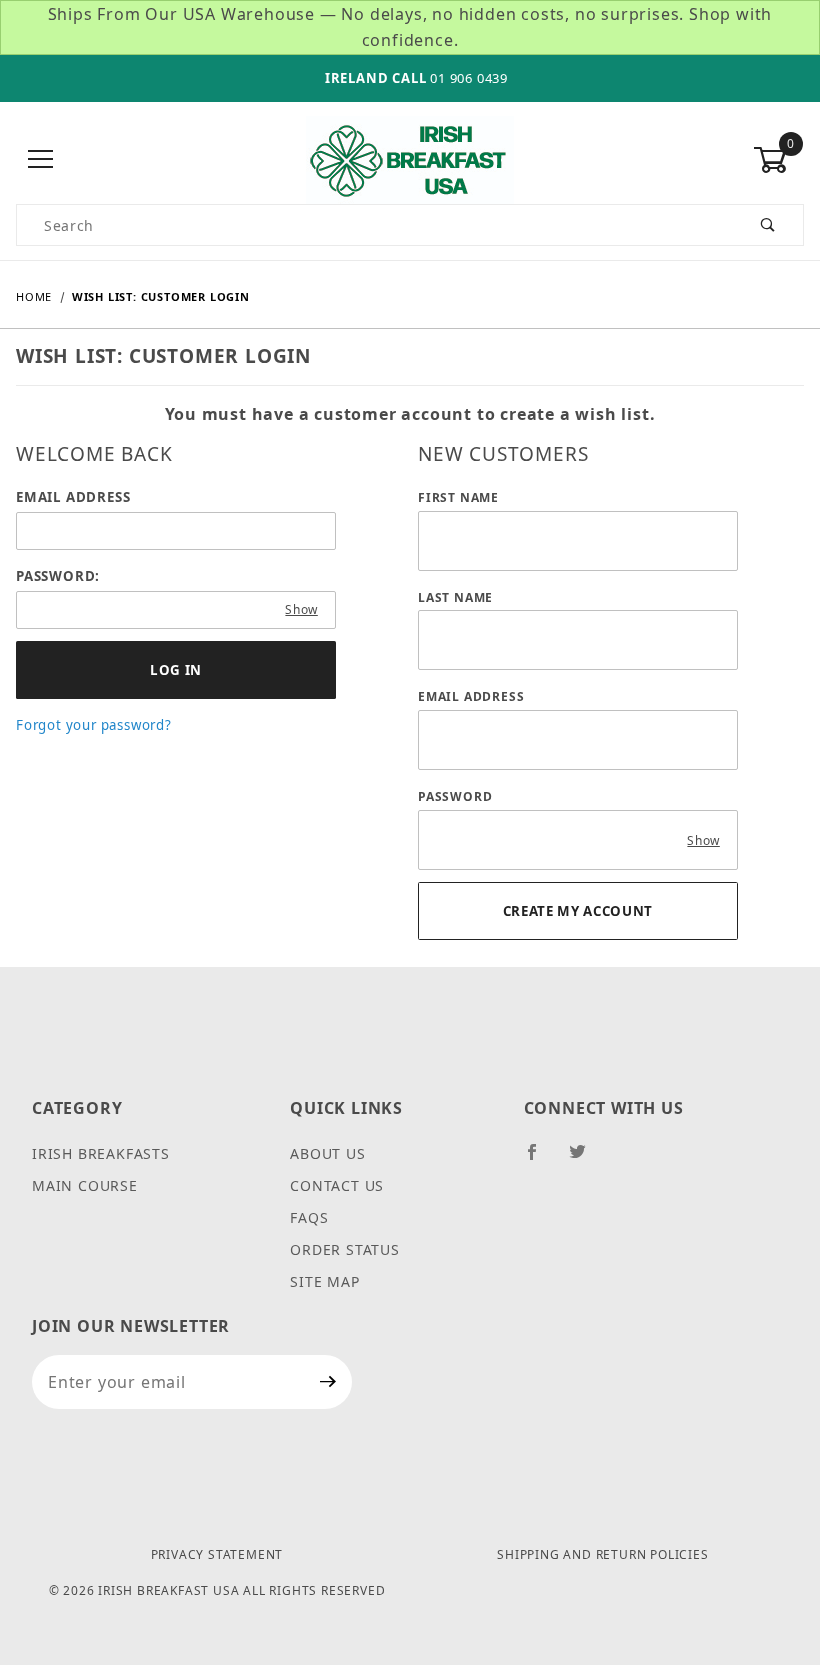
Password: (58, 576)
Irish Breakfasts (101, 1153)
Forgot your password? (94, 725)
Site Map (324, 1281)
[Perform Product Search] (768, 225)
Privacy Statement (217, 1554)
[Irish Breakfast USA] (410, 158)
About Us (327, 1153)
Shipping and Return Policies (602, 1554)
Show (301, 609)
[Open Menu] (41, 160)
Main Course (85, 1185)
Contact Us (337, 1185)
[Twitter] (586, 1160)
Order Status (345, 1249)
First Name (458, 497)
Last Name (455, 597)
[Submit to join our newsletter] (328, 1382)
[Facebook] (540, 1160)
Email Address (73, 497)
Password (455, 796)
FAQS (309, 1217)
